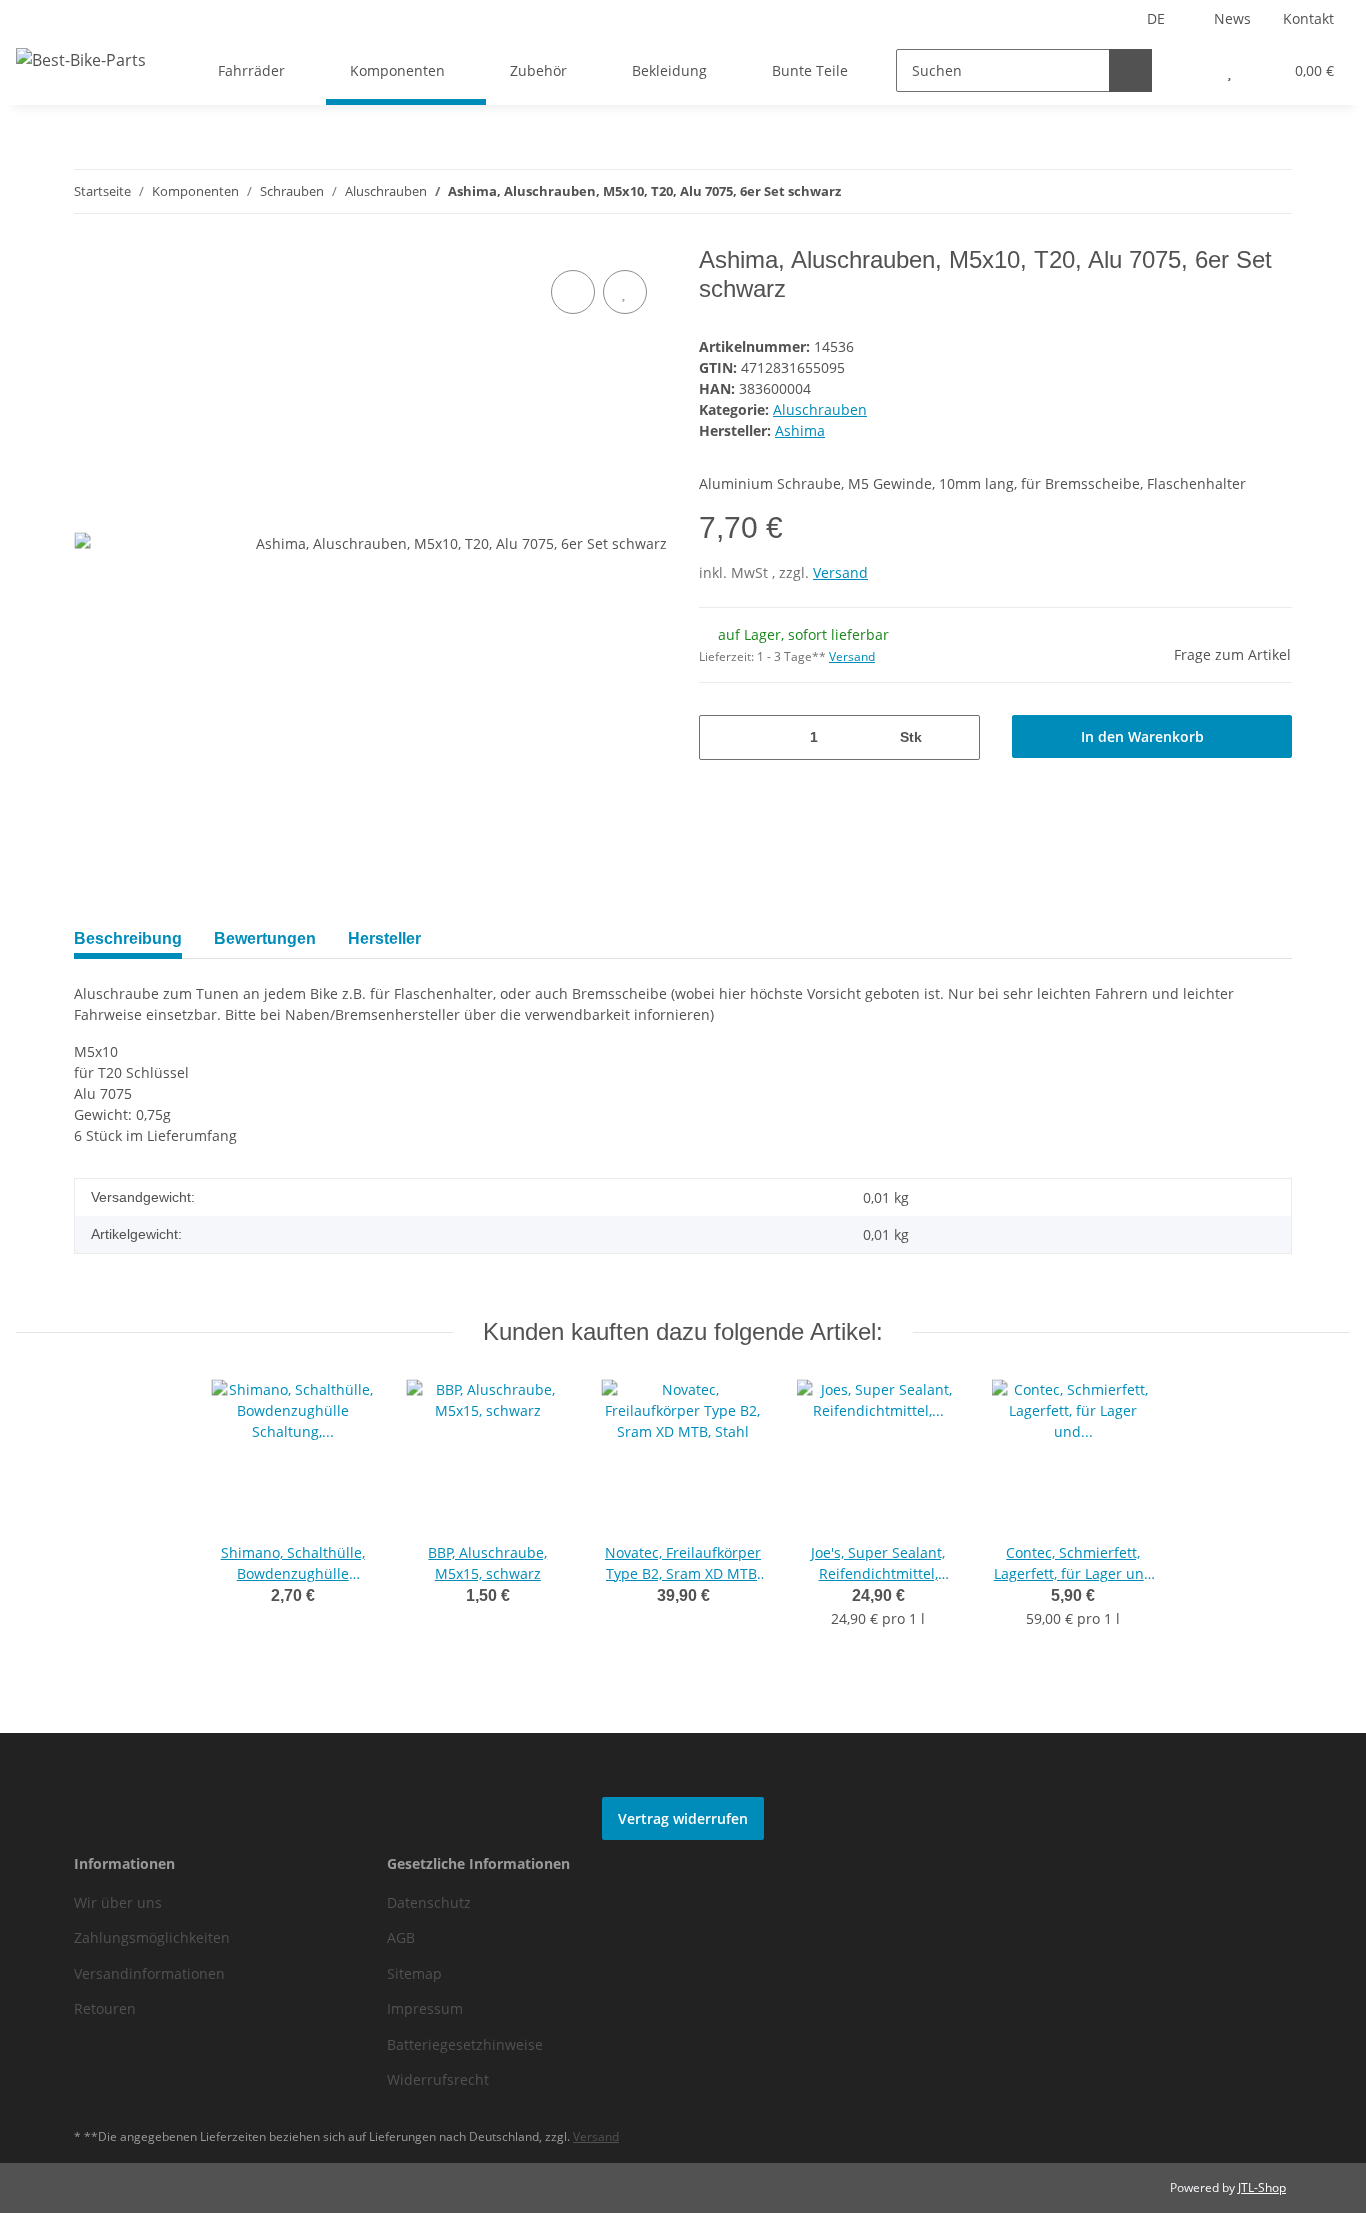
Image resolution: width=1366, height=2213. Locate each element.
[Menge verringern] (721, 737)
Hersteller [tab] (384, 938)
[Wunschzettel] (1229, 70)
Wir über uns (118, 1902)
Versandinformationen (149, 1973)
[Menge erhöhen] (957, 737)
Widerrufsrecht (438, 2079)
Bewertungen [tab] (265, 938)
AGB (401, 1937)
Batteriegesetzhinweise (465, 2044)
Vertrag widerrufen (683, 1818)
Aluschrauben (820, 409)
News (1232, 18)
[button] (1189, 70)
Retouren (105, 2008)
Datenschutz (429, 1902)
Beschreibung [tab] (128, 938)
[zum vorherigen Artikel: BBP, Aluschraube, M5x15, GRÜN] (1227, 191)
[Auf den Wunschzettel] (625, 292)
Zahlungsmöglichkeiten (152, 1937)
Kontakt (1308, 18)
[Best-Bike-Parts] (81, 59)
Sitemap (414, 1973)
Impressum (425, 2008)
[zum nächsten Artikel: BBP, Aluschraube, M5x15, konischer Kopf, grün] (1270, 191)
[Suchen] (1130, 70)
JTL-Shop (1262, 2187)
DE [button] (1156, 18)
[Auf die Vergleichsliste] (573, 292)
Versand (840, 572)
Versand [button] (852, 656)
